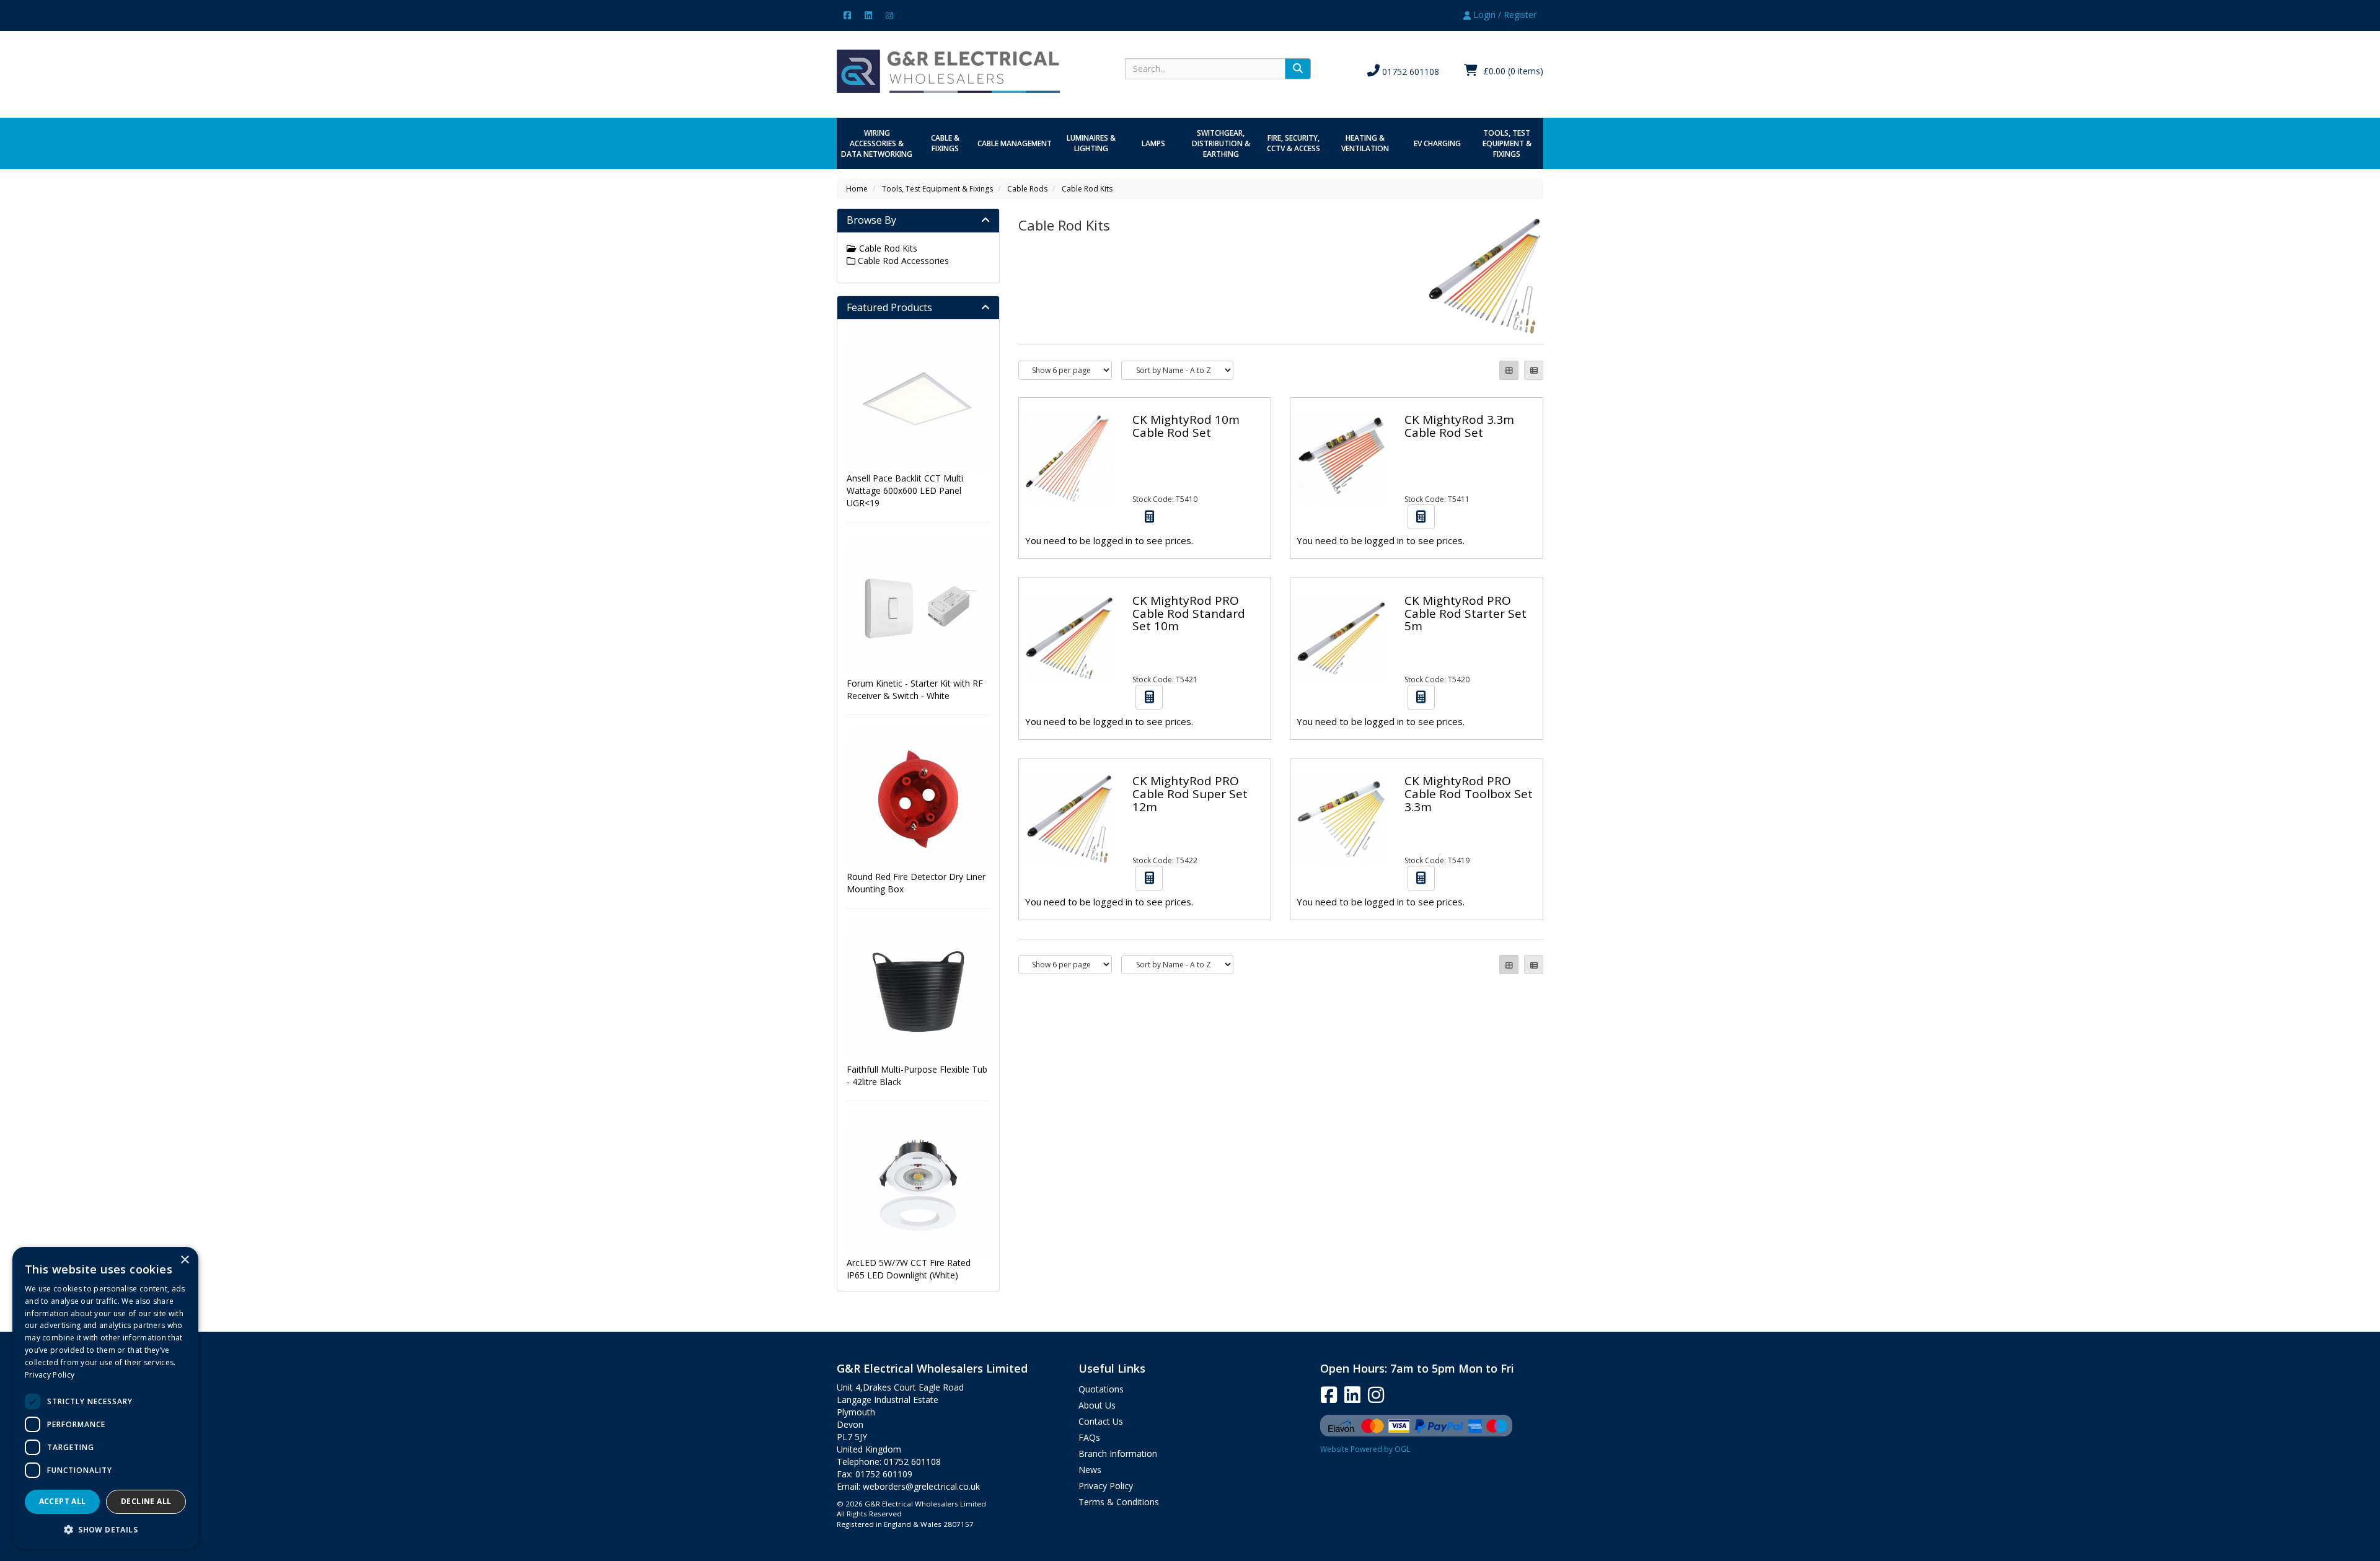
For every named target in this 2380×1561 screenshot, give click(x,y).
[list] (1534, 370)
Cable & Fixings (945, 143)
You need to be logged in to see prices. (1109, 540)
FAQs (1089, 1437)
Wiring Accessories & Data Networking (877, 143)
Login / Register (1504, 15)
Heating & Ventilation (1365, 143)
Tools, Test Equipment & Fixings (1507, 143)
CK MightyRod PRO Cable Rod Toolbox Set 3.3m (1469, 794)
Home (857, 189)
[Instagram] (889, 15)
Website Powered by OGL (1365, 1449)
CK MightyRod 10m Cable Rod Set (1186, 426)
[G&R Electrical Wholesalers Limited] (948, 70)
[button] (105, 1529)
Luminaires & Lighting (1091, 143)
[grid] (1509, 370)
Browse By (871, 220)
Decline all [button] (146, 1501)
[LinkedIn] (868, 15)
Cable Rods (1027, 189)
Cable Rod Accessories (902, 261)
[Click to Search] (1298, 69)
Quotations (1101, 1389)
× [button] (184, 1260)
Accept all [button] (63, 1501)
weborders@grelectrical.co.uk (921, 1486)
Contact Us (1101, 1421)
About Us (1097, 1405)
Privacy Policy (1106, 1486)
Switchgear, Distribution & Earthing (1221, 143)
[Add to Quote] (1149, 517)
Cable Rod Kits (1087, 189)
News (1090, 1470)
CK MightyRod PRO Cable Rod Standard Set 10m (1189, 613)
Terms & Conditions (1119, 1502)
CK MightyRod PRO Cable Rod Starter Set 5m (1465, 613)
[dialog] (105, 1398)
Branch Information (1118, 1453)
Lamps (1153, 143)
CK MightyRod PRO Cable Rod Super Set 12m (1190, 794)
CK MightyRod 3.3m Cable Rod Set (1459, 426)
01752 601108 (1409, 72)
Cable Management (1015, 143)
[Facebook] (847, 15)
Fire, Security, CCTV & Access (1294, 143)
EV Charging (1437, 143)
